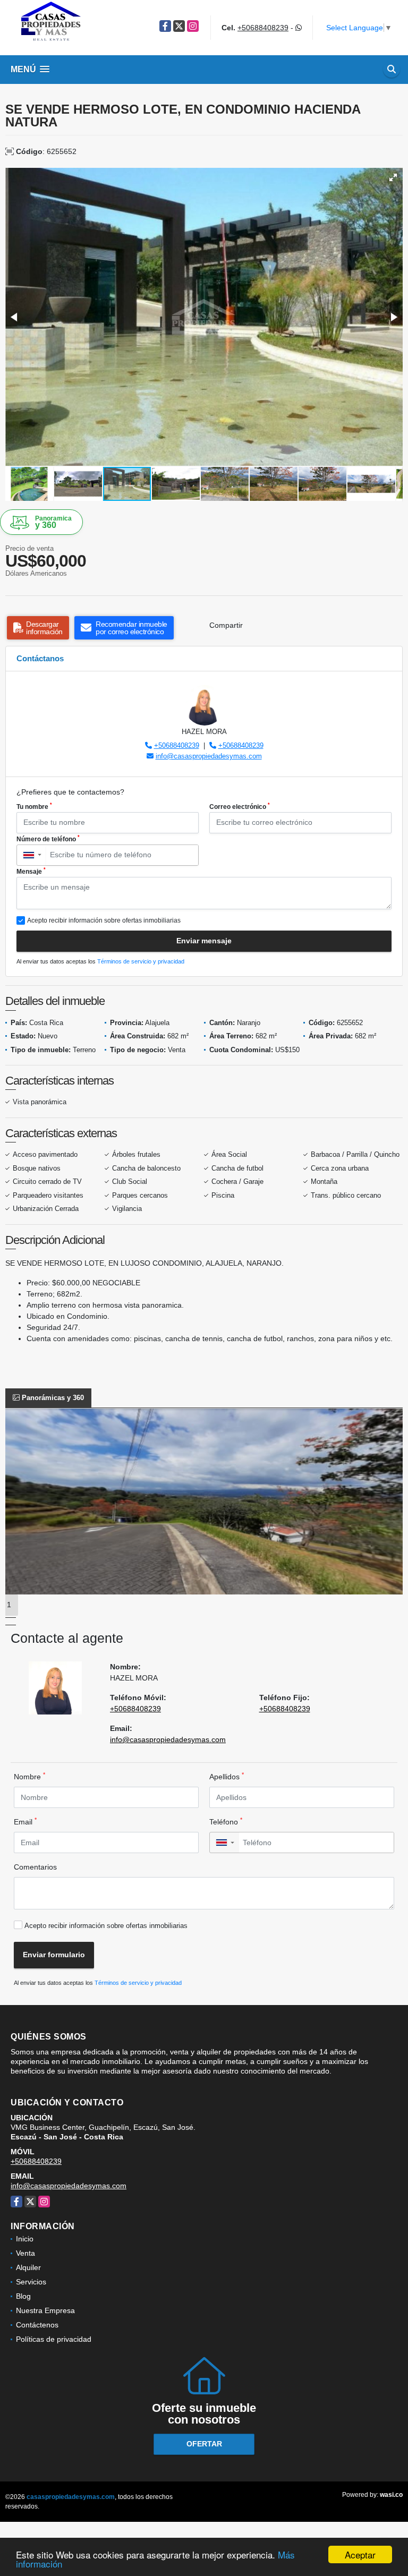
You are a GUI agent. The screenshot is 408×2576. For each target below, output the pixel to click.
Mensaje (31, 871)
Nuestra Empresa (45, 2310)
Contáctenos (37, 2325)
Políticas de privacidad (54, 2339)
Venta (25, 2253)
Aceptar (360, 2554)
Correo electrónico (240, 806)
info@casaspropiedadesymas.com (209, 756)
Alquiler (28, 2267)
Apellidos (227, 1776)
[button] (393, 177)
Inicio (25, 2239)
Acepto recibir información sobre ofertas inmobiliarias (106, 1926)
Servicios (31, 2282)
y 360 (53, 522)
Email (25, 1821)
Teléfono (226, 1821)
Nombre (29, 1776)
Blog (23, 2296)
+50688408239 (263, 28)
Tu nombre (34, 806)
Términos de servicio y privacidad (141, 961)
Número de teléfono (48, 839)
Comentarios (35, 1867)
